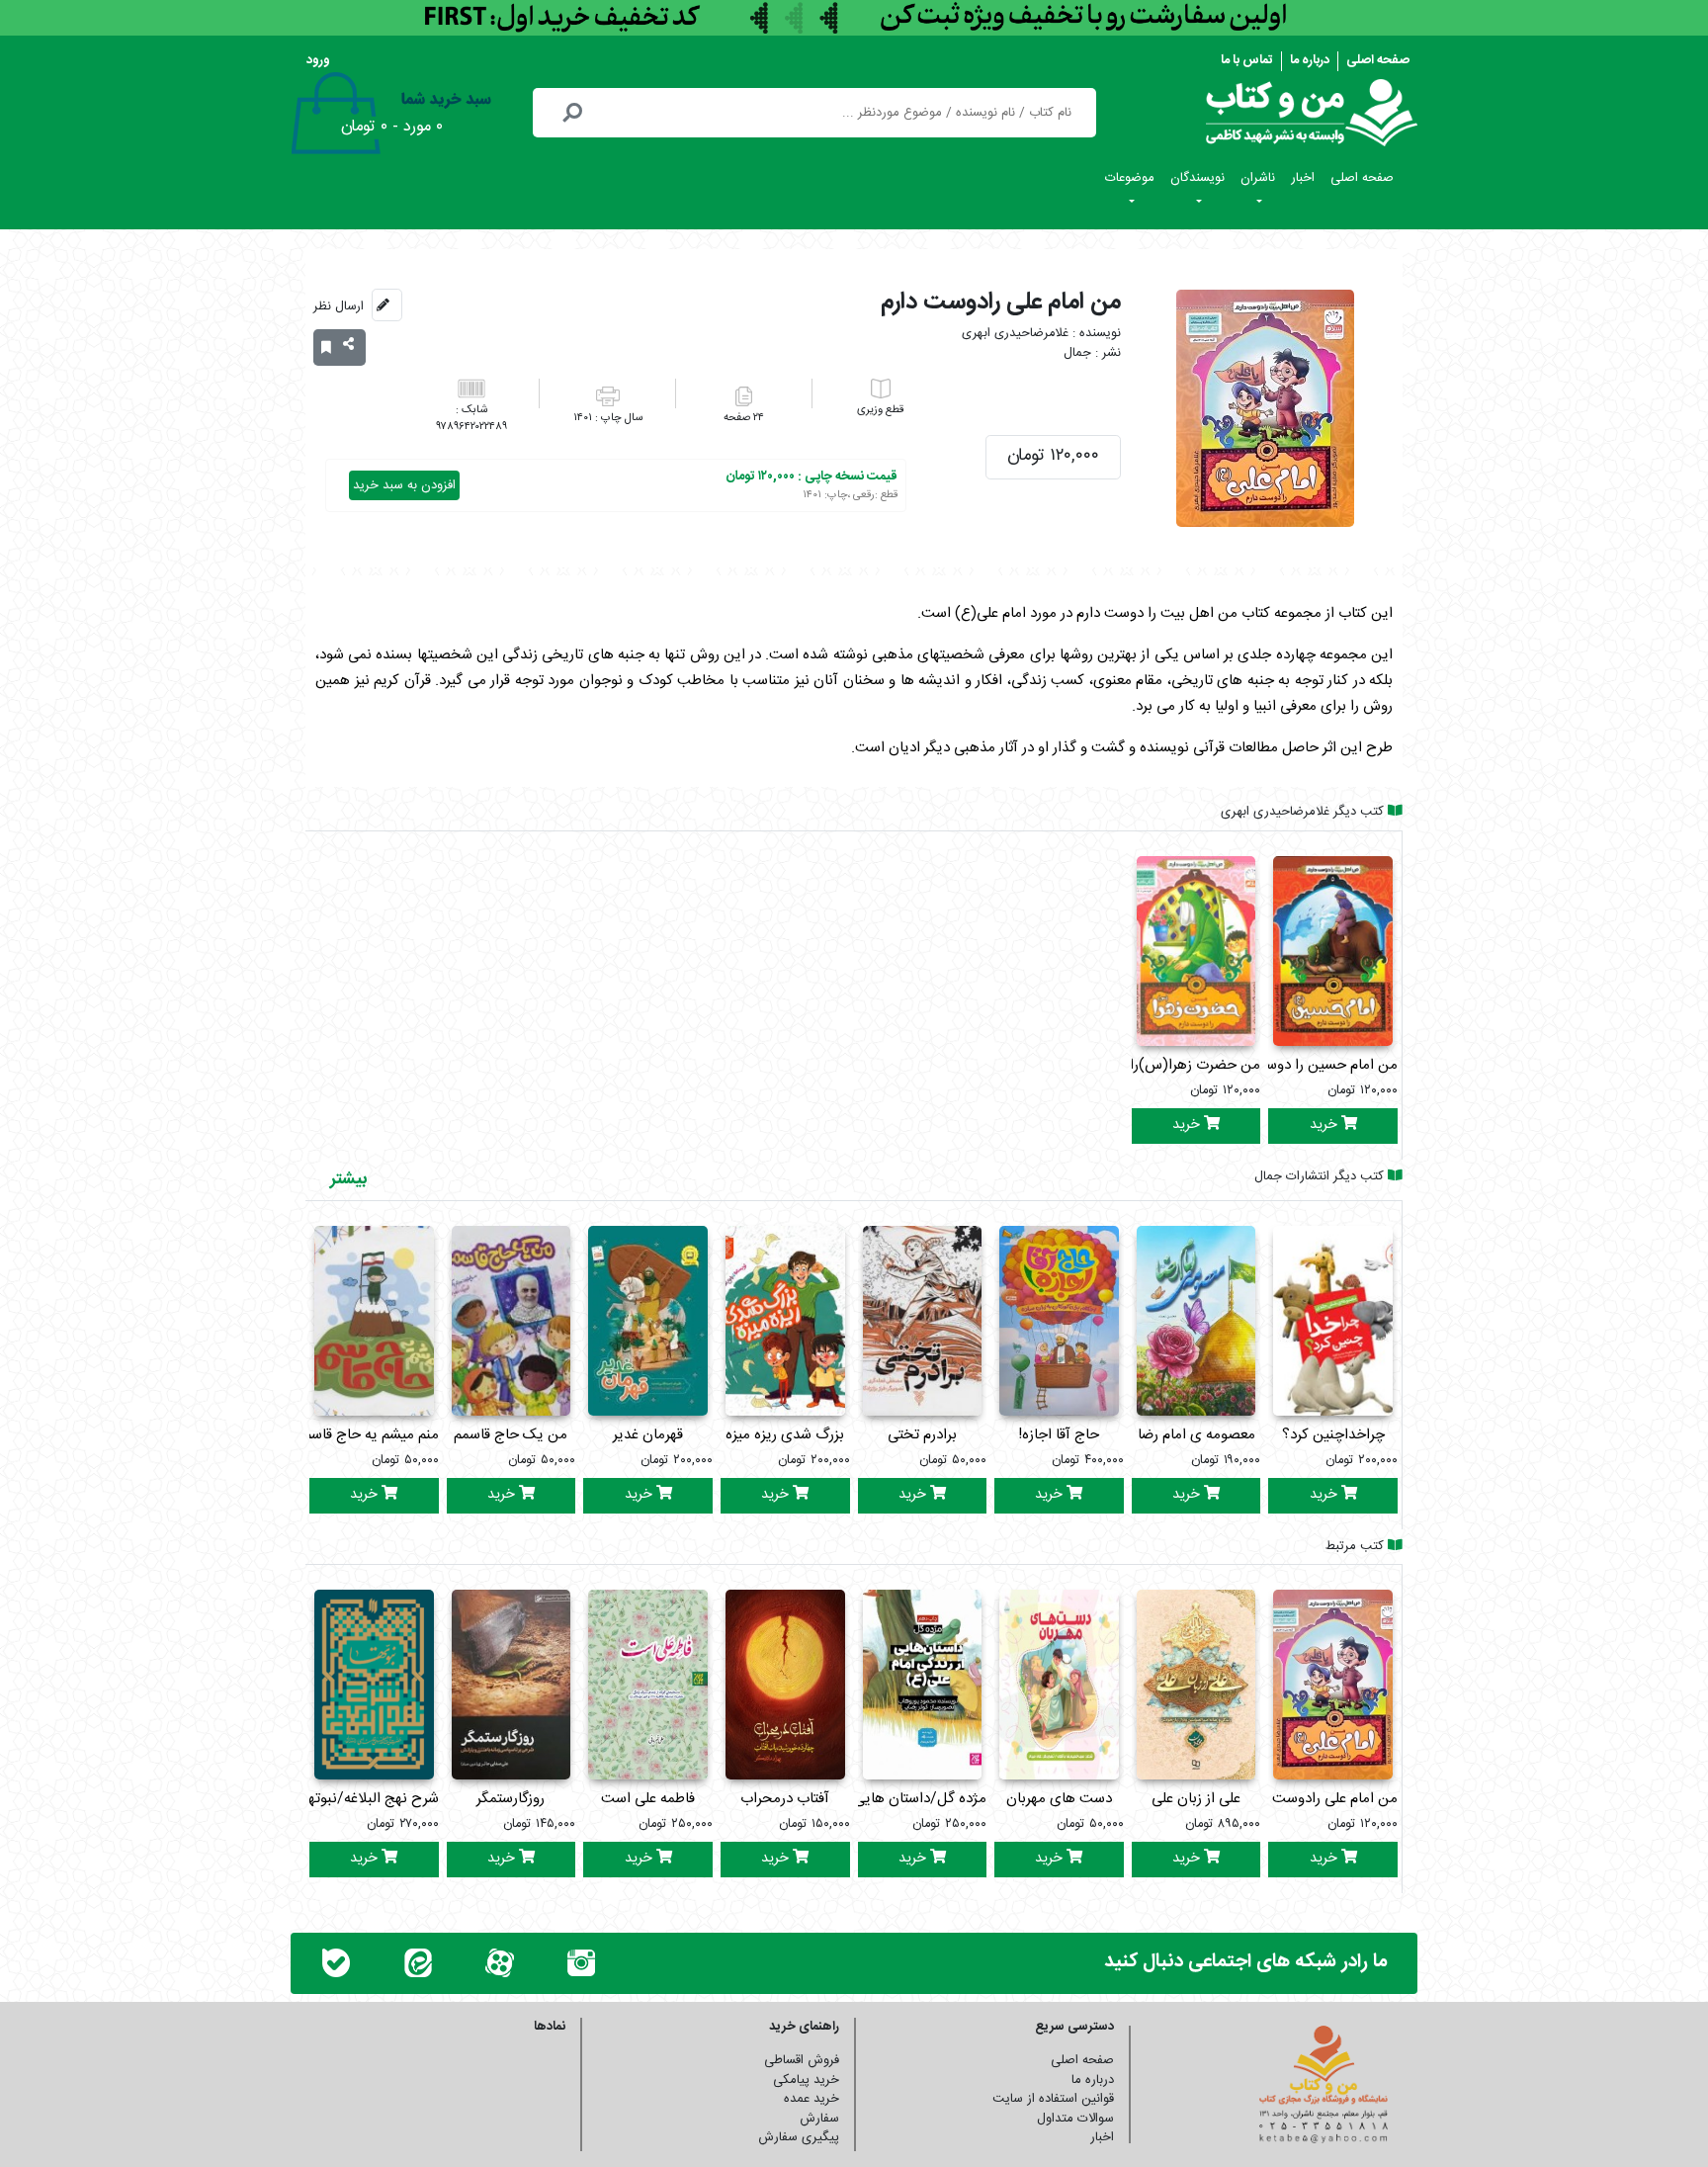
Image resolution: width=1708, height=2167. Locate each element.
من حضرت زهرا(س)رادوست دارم (1161, 1065)
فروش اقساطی (802, 2060)
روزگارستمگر (511, 1799)
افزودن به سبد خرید (404, 485)
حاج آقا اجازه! (1059, 1435)
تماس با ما (1247, 60)
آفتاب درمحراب (785, 1799)
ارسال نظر (339, 306)
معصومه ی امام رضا (1196, 1435)
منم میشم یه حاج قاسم (371, 1435)
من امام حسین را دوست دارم (1311, 1065)
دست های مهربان (1059, 1799)
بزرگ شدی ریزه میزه (785, 1435)
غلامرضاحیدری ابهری (1015, 334)
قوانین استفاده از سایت (1053, 2099)
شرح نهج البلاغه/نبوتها (372, 1799)
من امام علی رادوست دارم (1321, 1799)
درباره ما (1310, 60)
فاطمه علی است (648, 1799)
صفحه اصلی (1378, 60)
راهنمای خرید (804, 2027)
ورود (318, 60)
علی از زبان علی (1196, 1799)
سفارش (819, 2119)
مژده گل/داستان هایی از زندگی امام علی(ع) (856, 1799)
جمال (1077, 353)
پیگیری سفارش (799, 2137)
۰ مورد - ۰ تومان (392, 127)
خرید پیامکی (806, 2080)
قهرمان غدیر (648, 1435)
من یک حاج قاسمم (511, 1435)
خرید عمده (811, 2099)
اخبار (1303, 178)
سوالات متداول (1075, 2119)
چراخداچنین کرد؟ (1333, 1435)
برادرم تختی (922, 1435)
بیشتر (348, 1179)
